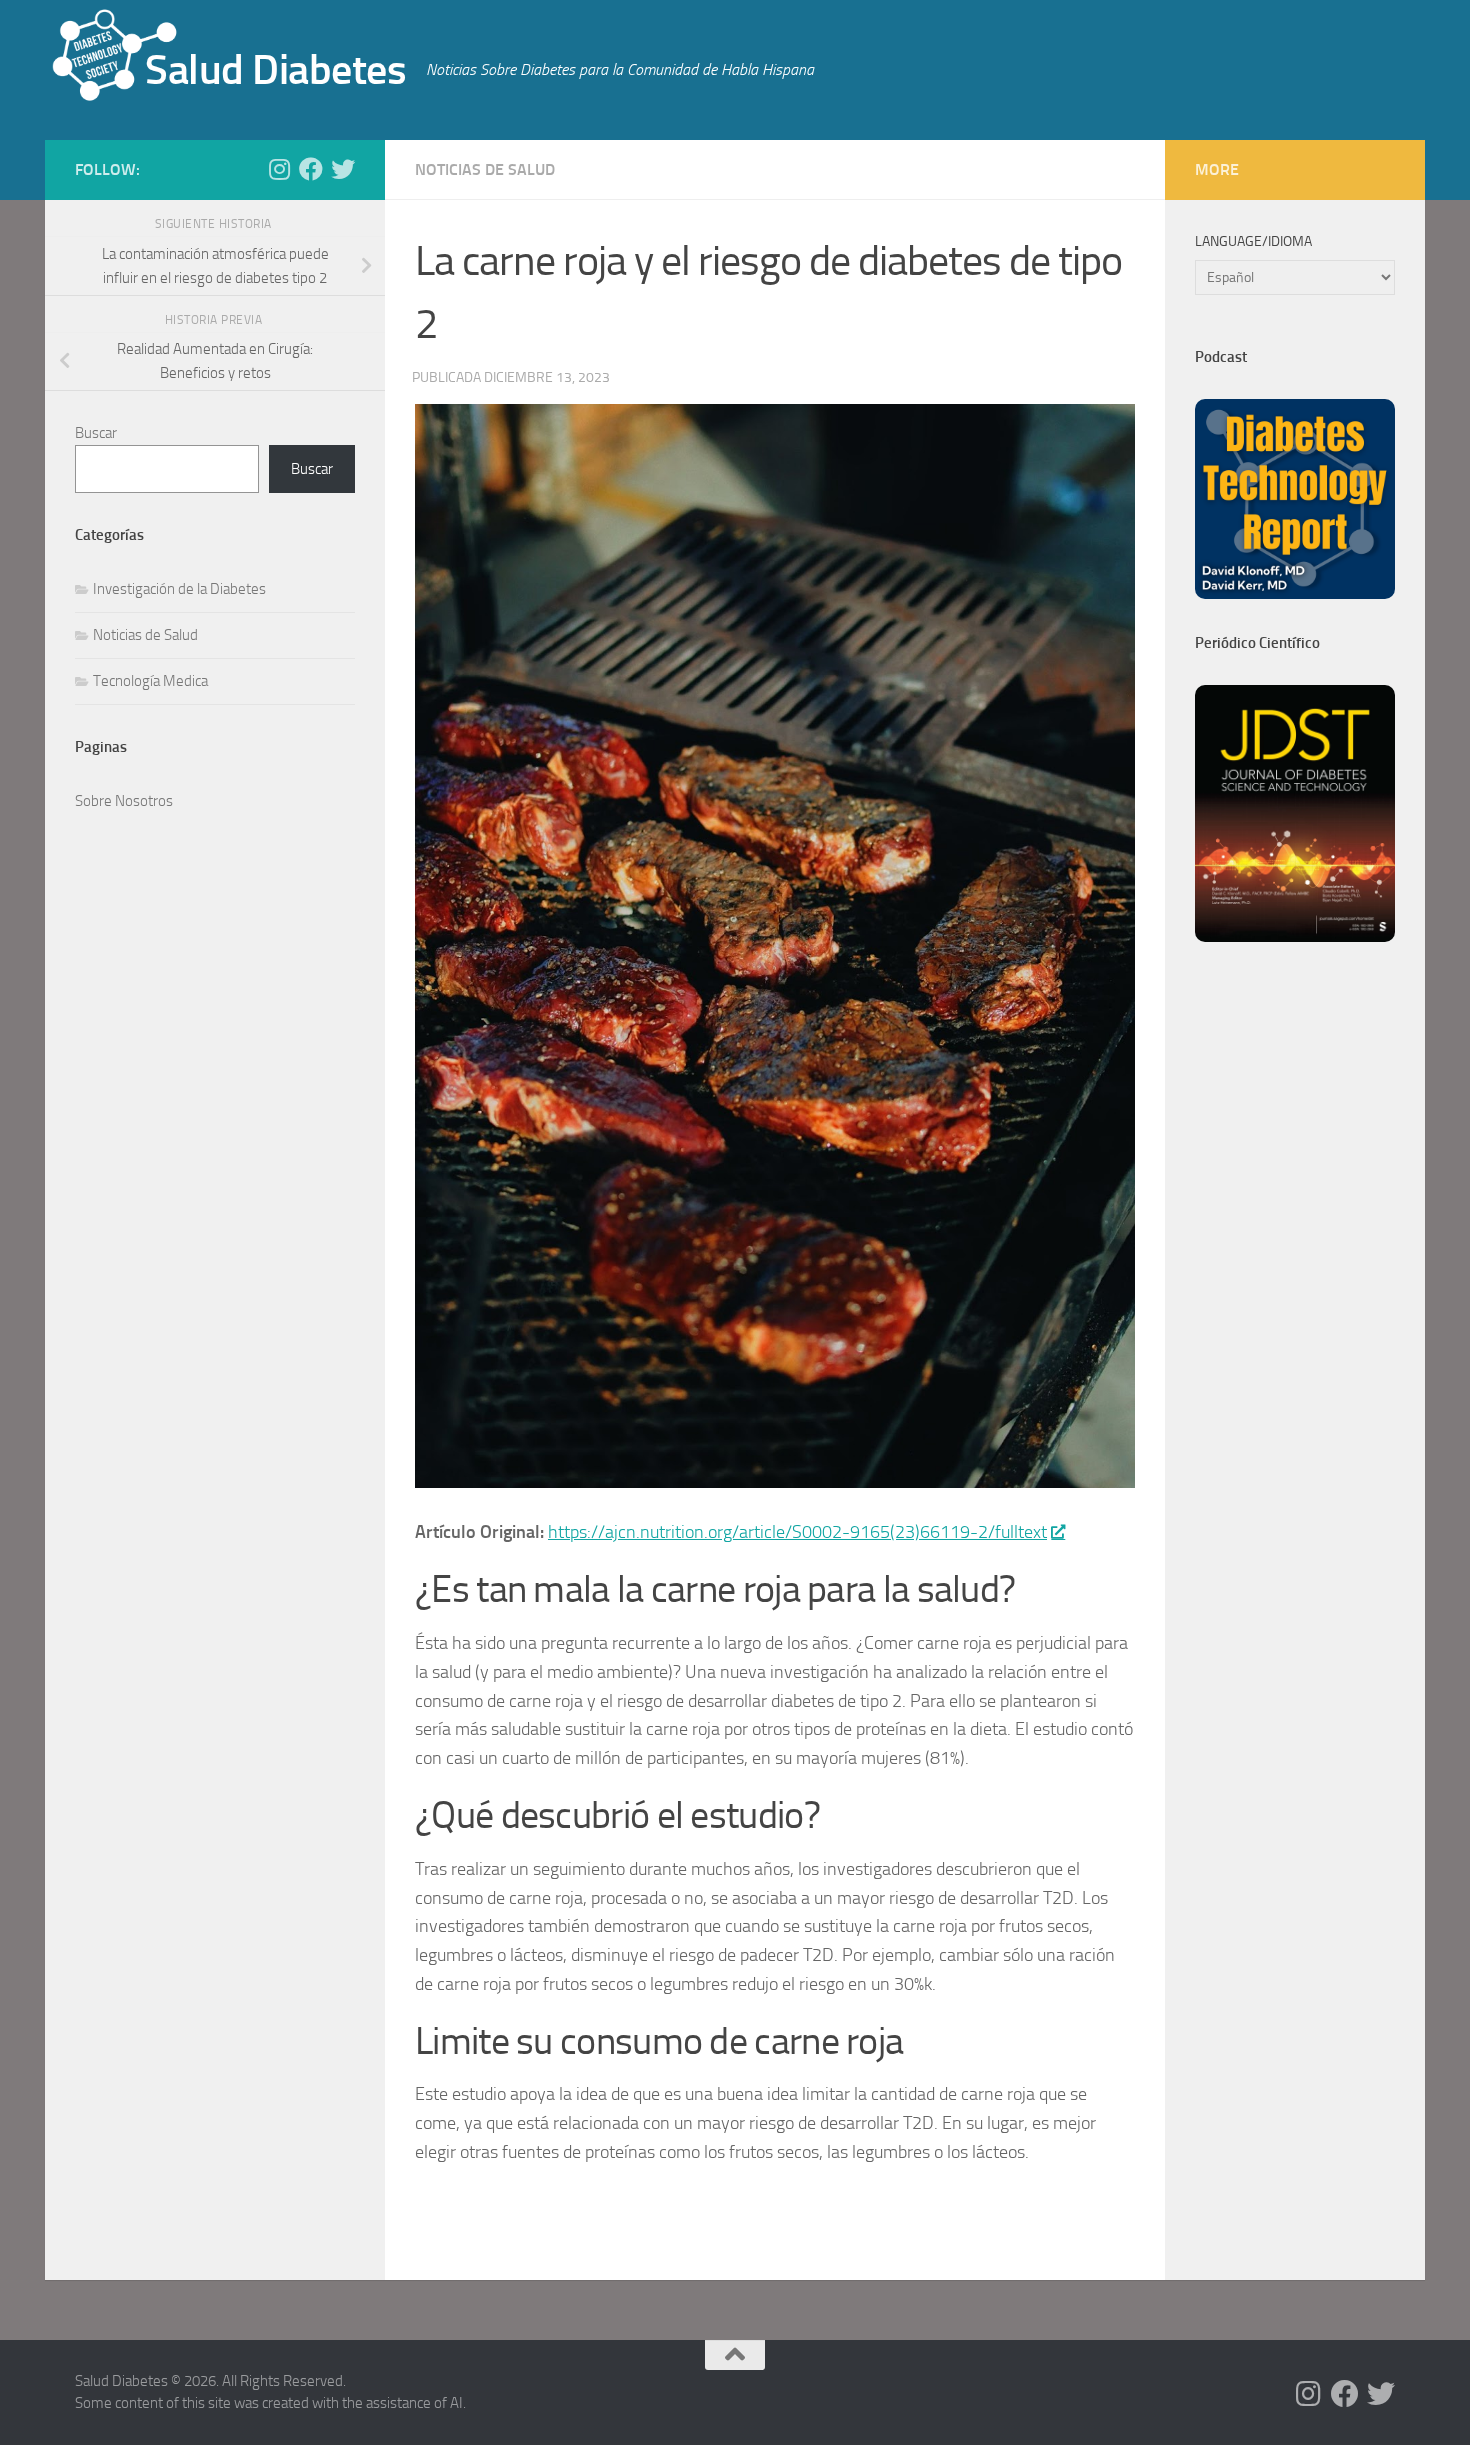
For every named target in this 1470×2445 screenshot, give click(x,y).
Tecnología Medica (150, 681)
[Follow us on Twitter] (343, 169)
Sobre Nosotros (124, 801)
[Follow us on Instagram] (279, 169)
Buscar (96, 433)
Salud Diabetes (275, 70)
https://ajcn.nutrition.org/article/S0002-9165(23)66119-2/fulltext (797, 1532)
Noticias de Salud (485, 169)
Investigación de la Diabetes (179, 589)
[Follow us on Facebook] (311, 169)
